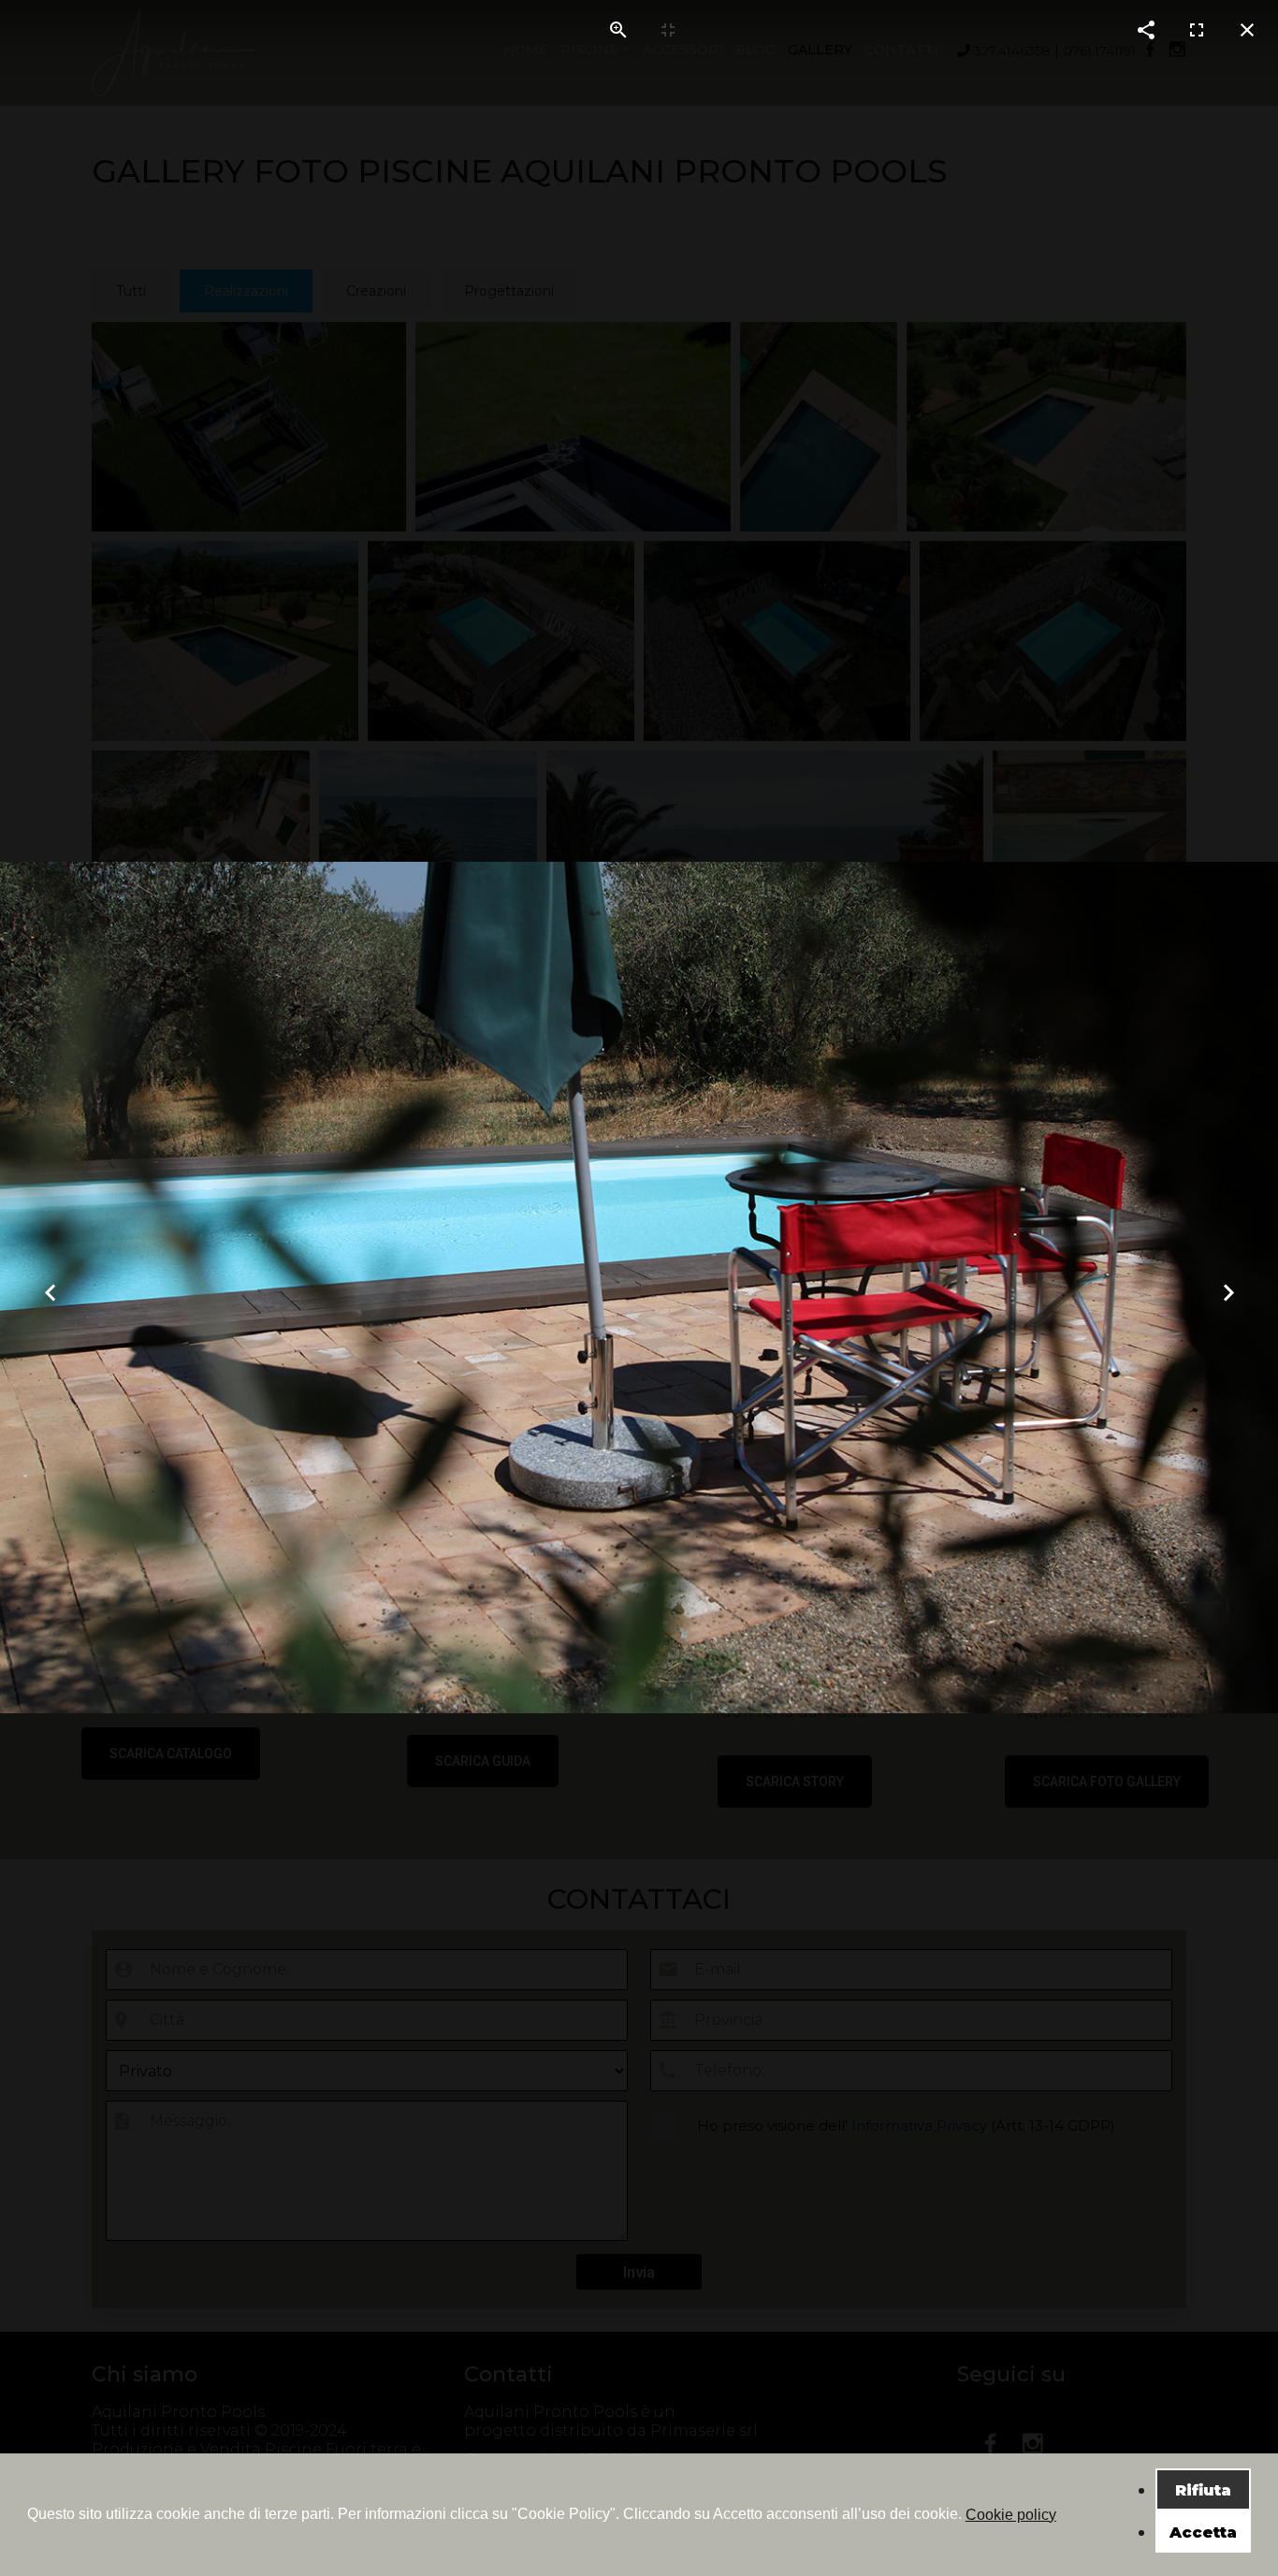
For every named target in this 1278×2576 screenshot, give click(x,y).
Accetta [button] (1203, 2532)
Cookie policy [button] (1011, 2515)
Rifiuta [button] (1203, 2490)
